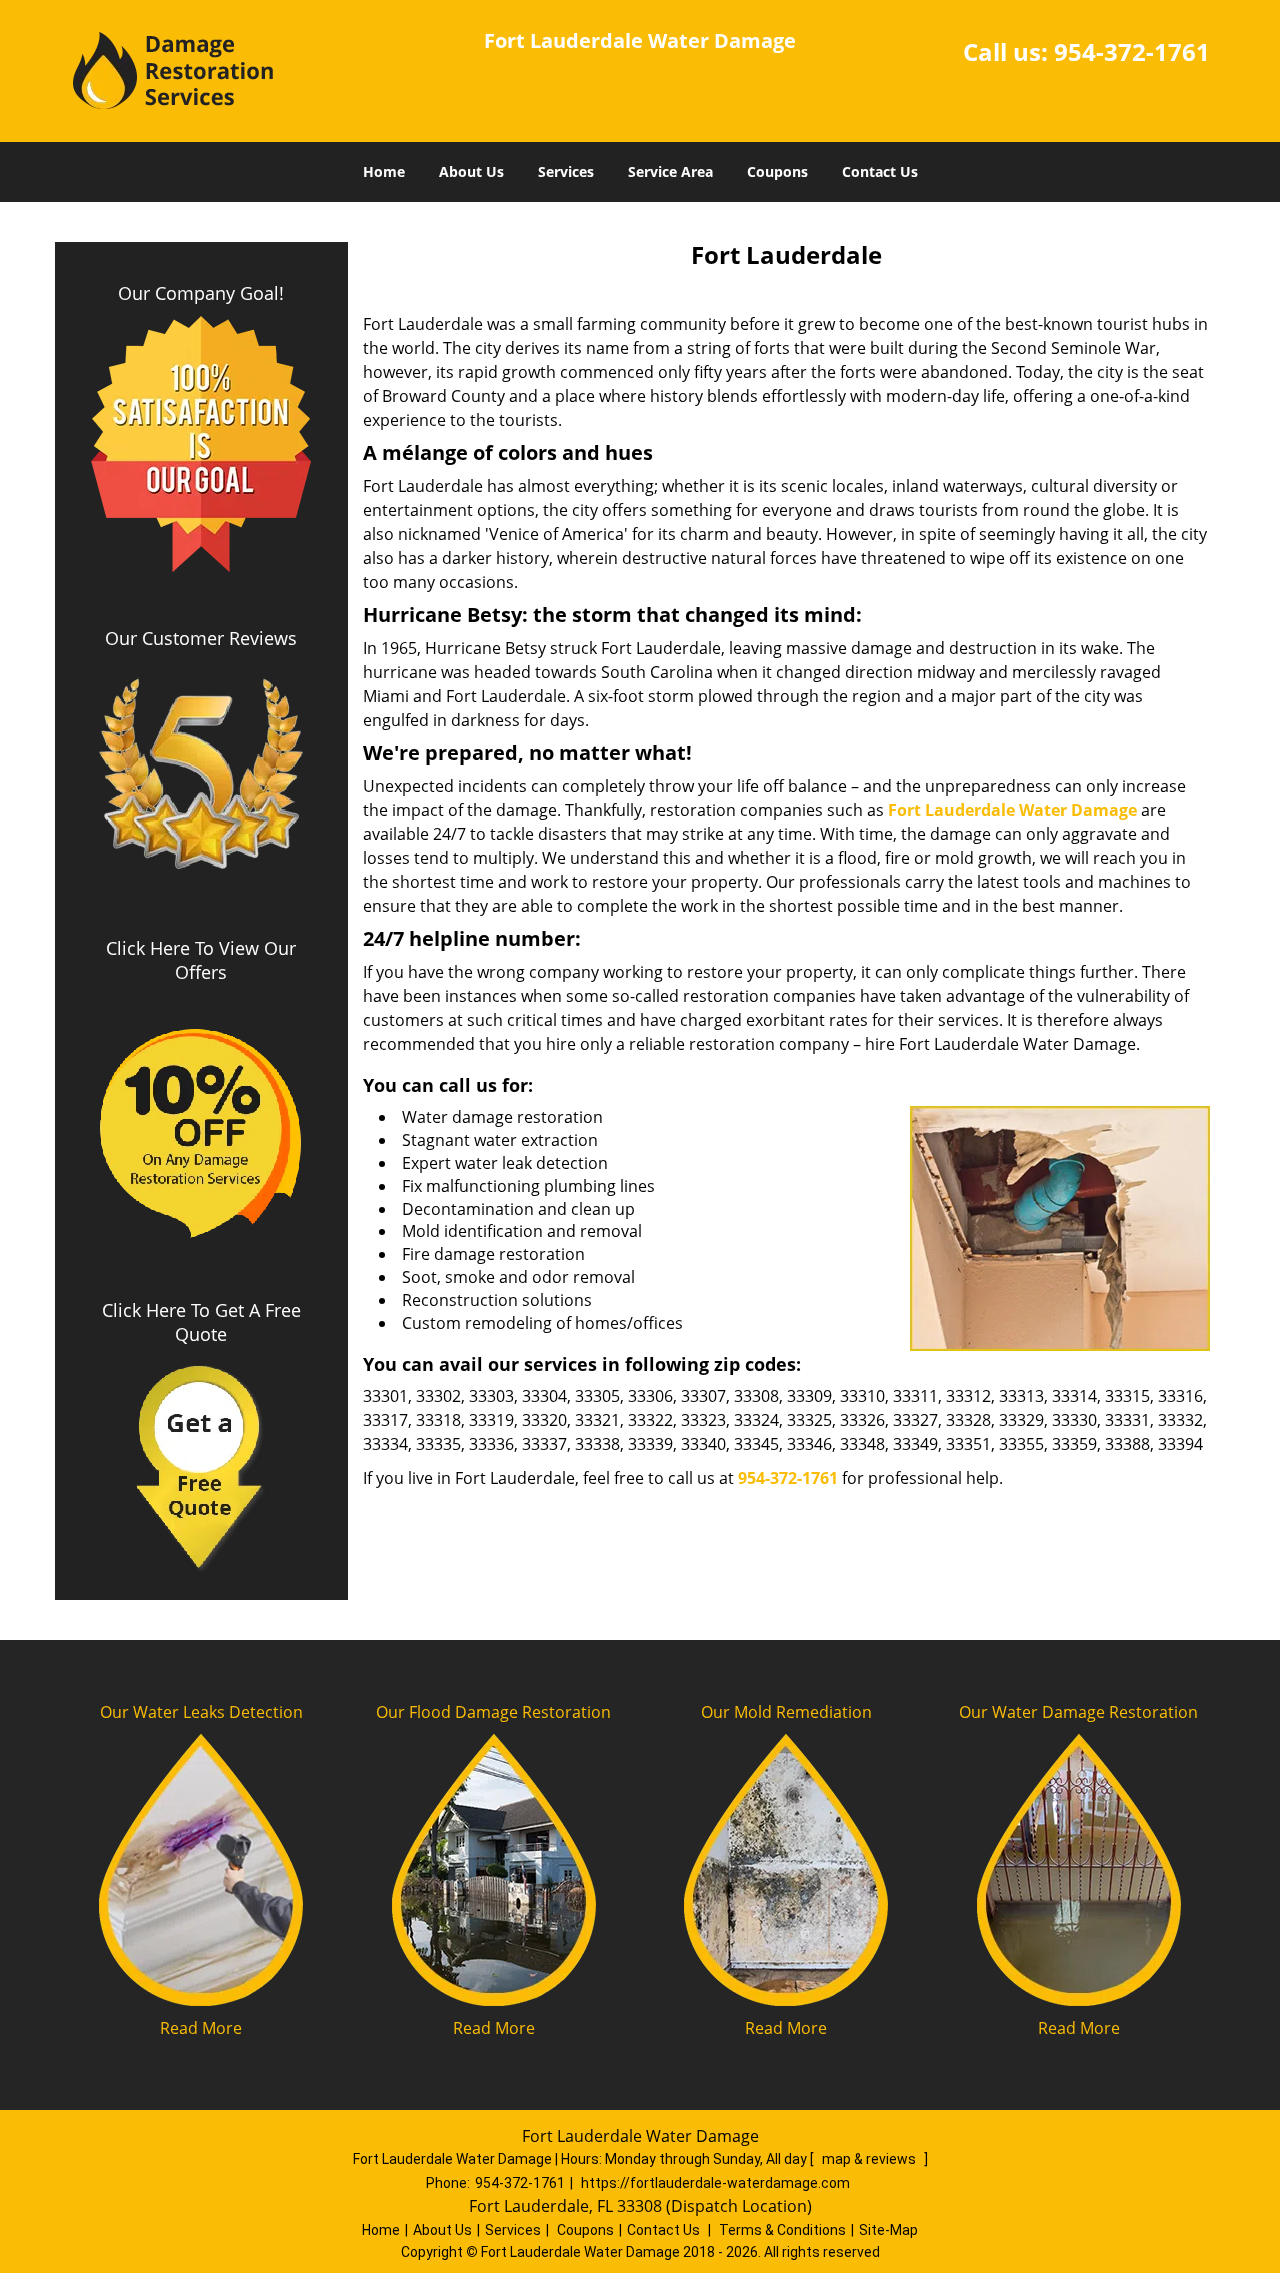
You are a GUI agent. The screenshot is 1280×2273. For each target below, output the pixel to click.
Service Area (670, 171)
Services (566, 171)
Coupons (777, 171)
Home (384, 171)
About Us (471, 171)
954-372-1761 (1132, 51)
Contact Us (880, 171)
